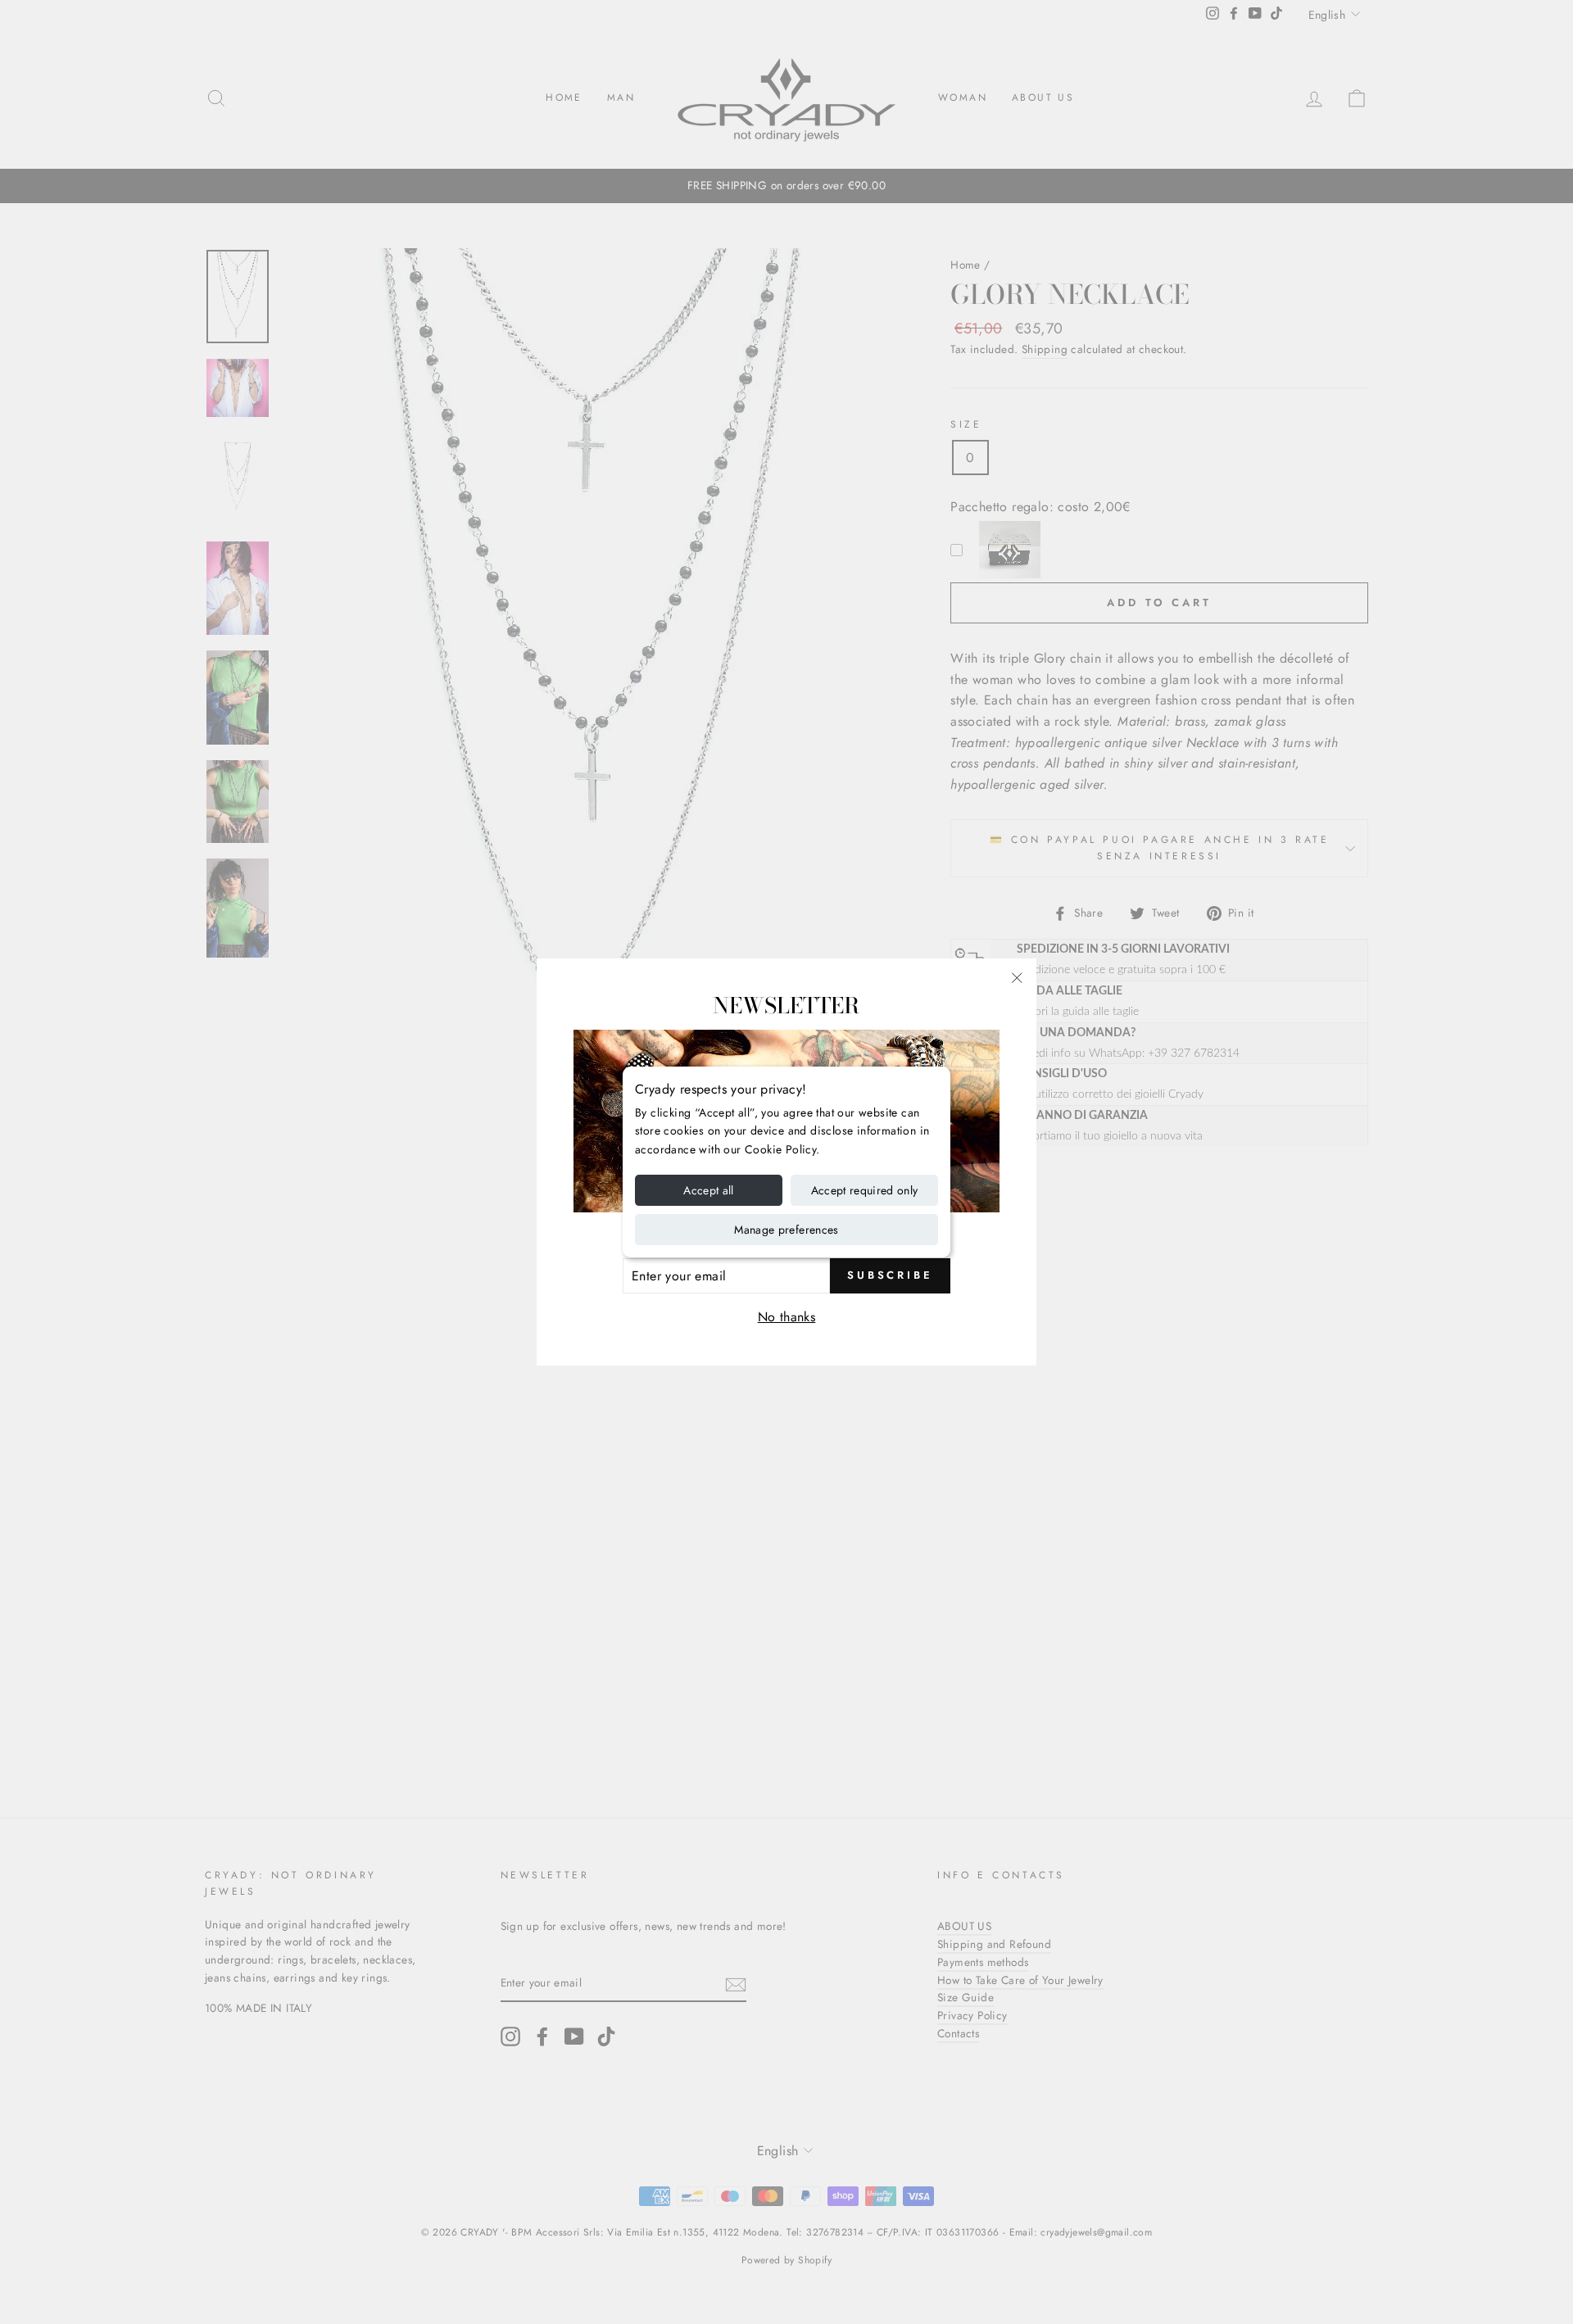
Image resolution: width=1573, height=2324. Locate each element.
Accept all (709, 1190)
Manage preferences (786, 1230)
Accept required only (865, 1190)
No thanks (787, 1317)
